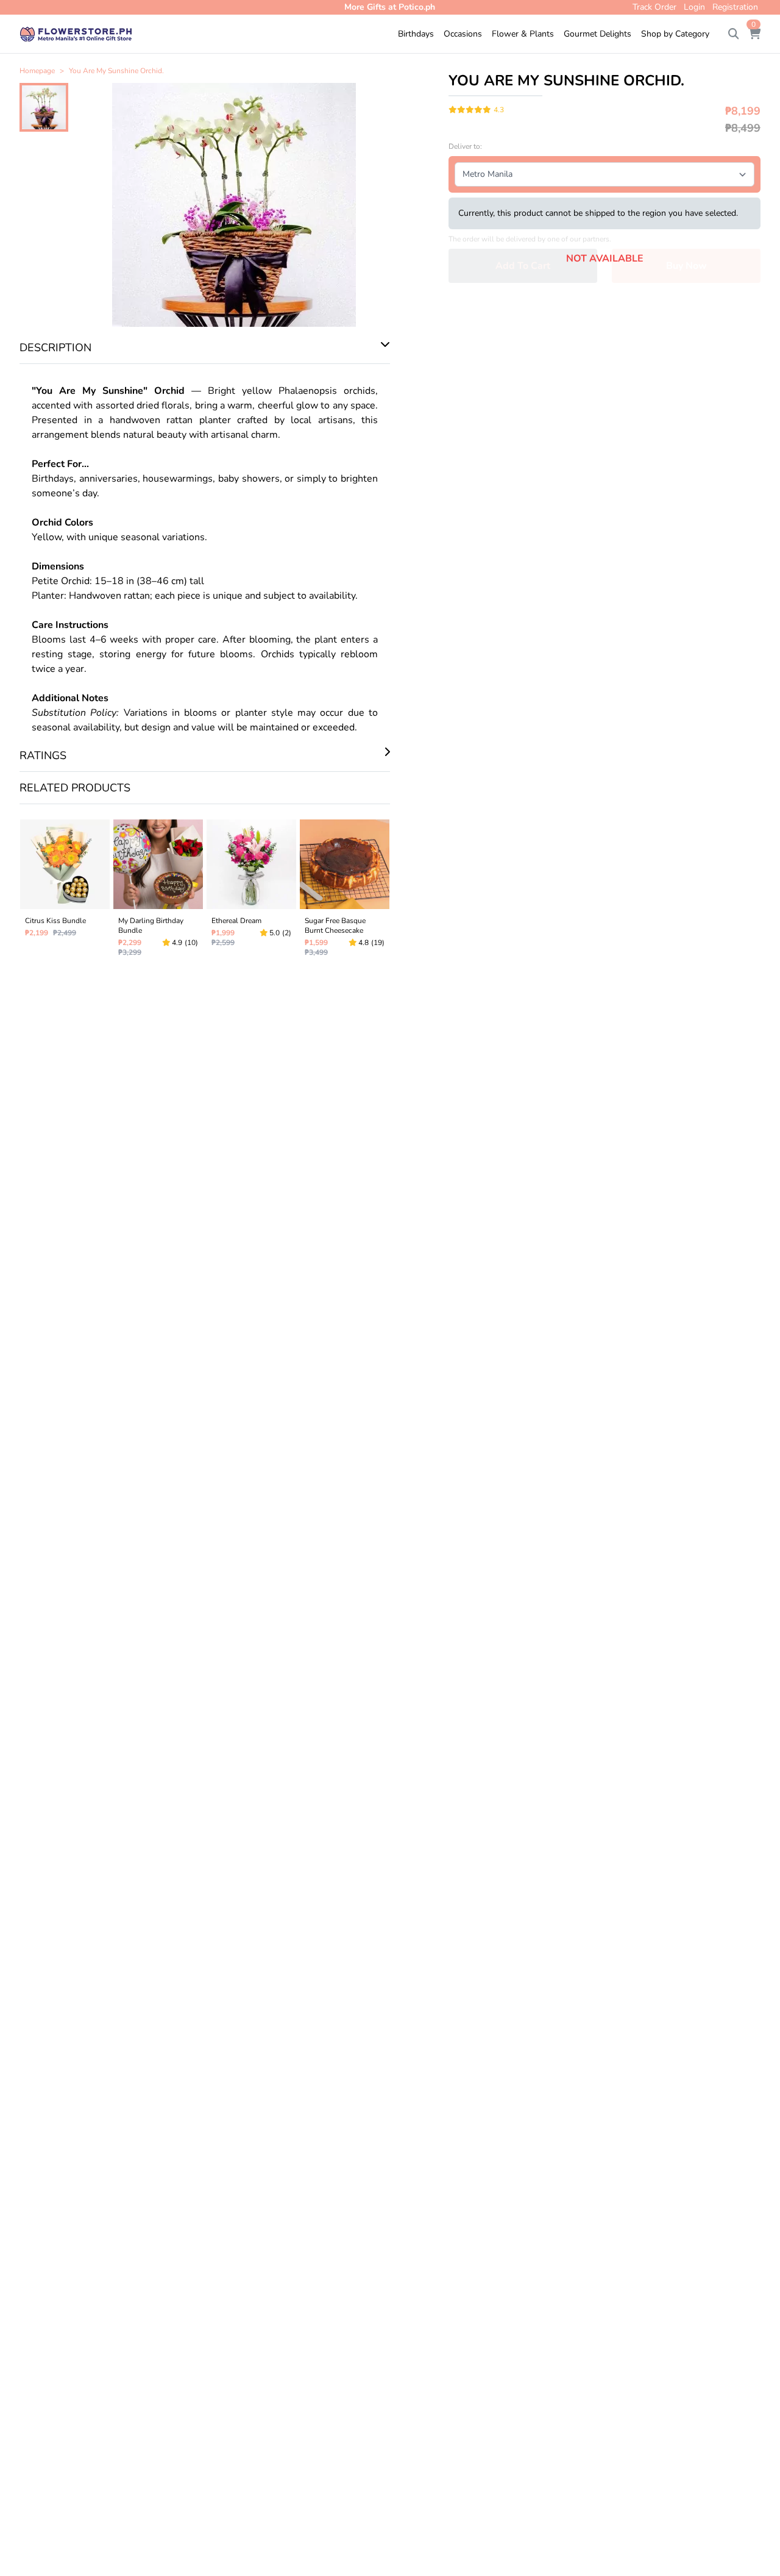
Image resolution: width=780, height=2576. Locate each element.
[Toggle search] (734, 34)
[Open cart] (754, 34)
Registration (735, 7)
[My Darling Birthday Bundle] (158, 891)
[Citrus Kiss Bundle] (65, 891)
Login (694, 7)
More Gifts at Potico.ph (390, 7)
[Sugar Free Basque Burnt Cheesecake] (345, 891)
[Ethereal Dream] (251, 891)
